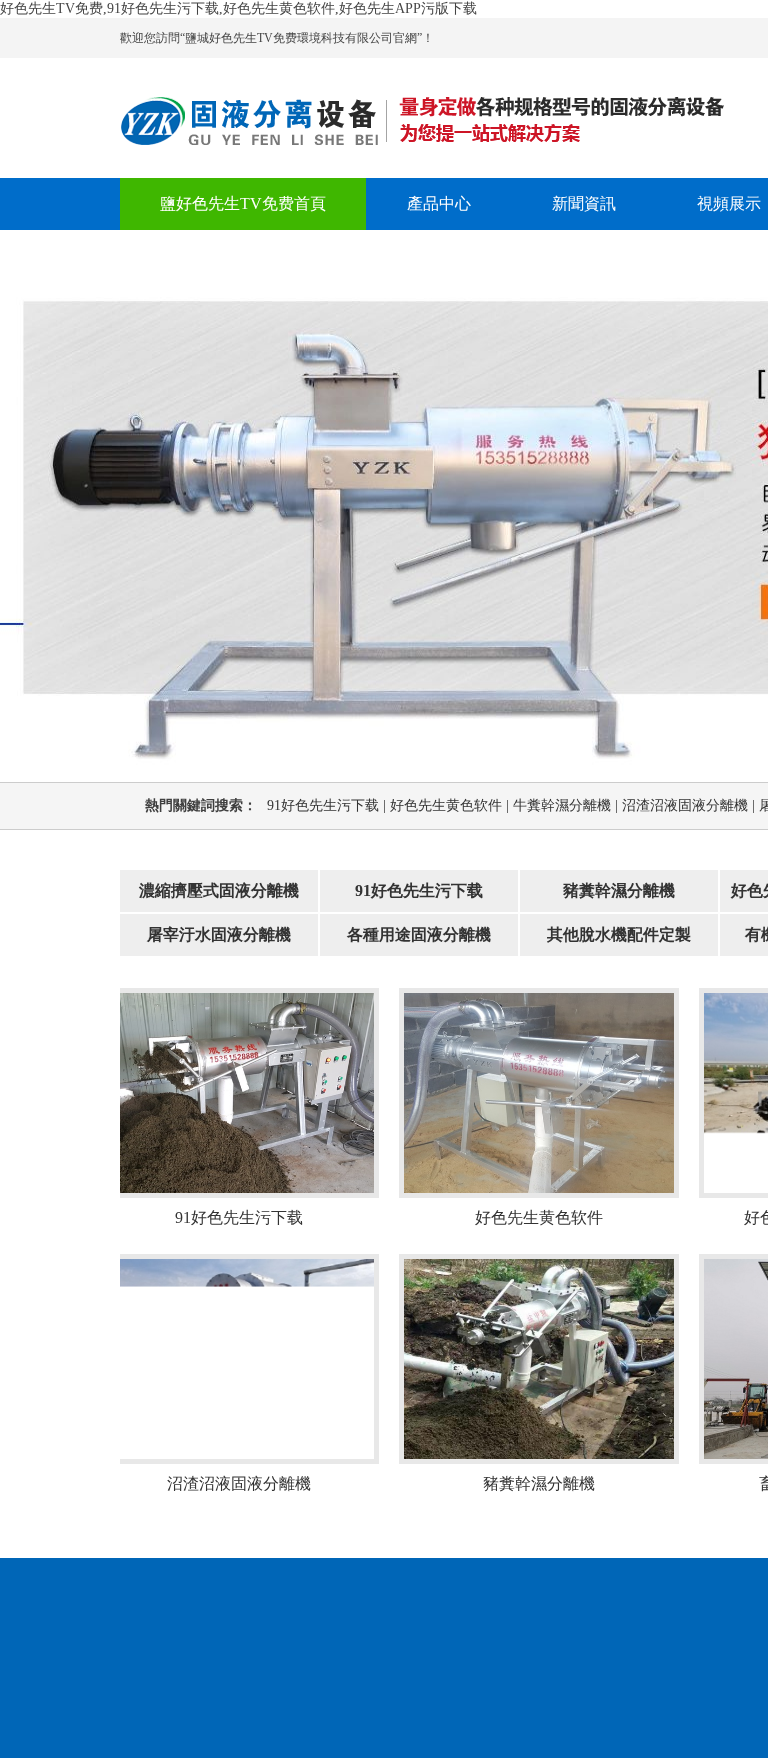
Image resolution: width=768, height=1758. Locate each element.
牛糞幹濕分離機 (567, 805)
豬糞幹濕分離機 (619, 890)
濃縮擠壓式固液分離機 (219, 890)
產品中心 (439, 203)
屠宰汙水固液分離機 (219, 934)
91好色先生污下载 (328, 805)
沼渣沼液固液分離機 (690, 805)
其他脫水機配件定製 (619, 934)
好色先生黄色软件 (451, 805)
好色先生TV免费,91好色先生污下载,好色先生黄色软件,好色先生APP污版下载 (238, 8)
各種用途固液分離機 (419, 934)
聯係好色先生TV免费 (466, 255)
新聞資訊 (584, 203)
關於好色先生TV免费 (235, 255)
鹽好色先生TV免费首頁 (243, 203)
